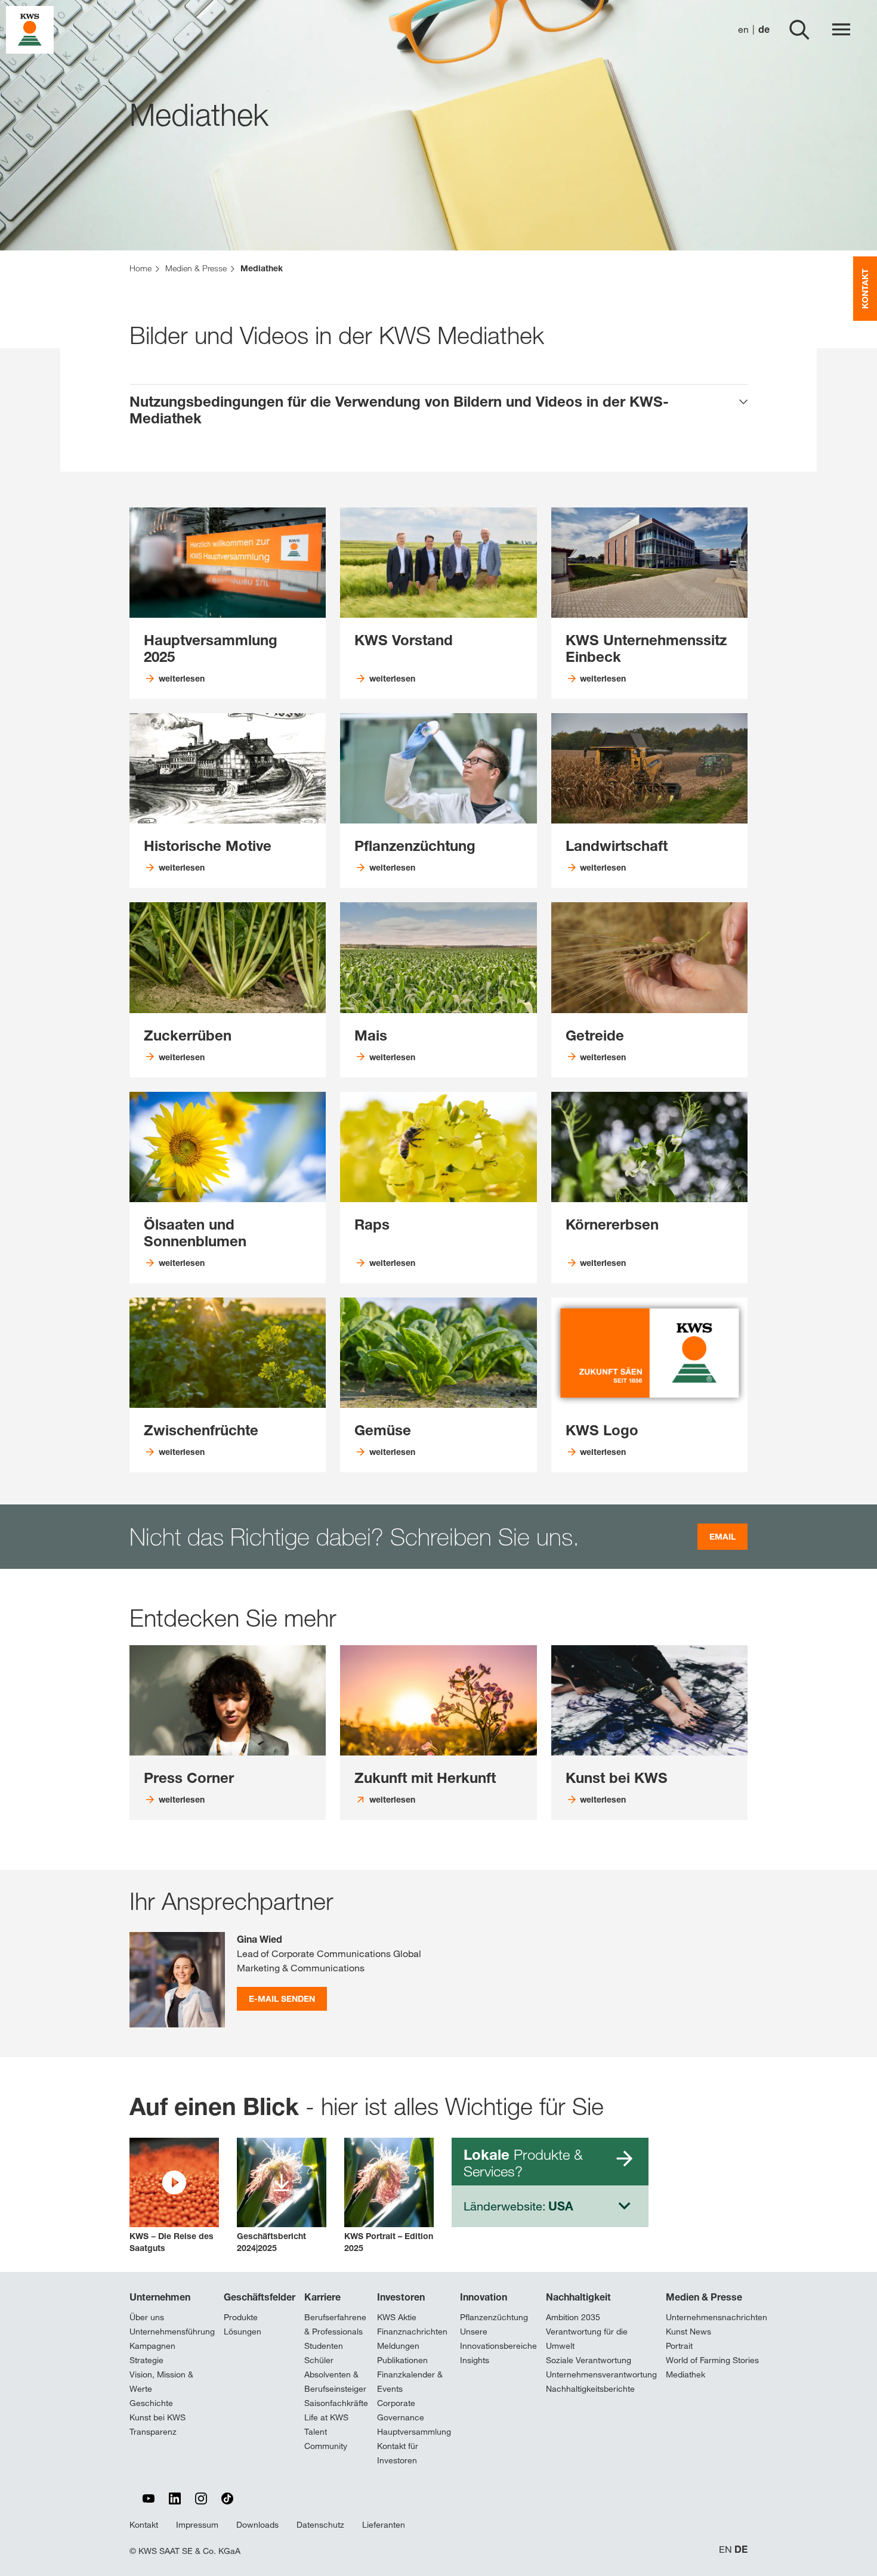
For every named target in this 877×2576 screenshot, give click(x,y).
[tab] (438, 410)
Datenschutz (320, 2525)
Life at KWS (326, 2417)
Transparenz (153, 2432)
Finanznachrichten (412, 2332)
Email (722, 1536)
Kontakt (144, 2525)
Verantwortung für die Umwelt (587, 2339)
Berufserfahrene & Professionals (335, 2324)
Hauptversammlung (414, 2432)
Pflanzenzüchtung (494, 2317)
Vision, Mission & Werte (161, 2382)
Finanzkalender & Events (410, 2382)
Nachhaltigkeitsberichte (590, 2389)
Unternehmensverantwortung (601, 2374)
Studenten (324, 2346)
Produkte (241, 2317)
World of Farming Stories (712, 2360)
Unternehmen (160, 2297)
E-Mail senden (282, 1998)
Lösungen (243, 2332)
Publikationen (402, 2360)
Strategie (146, 2360)
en (743, 30)
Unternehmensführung (172, 2332)
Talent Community (326, 2439)
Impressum (197, 2525)
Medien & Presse (704, 2297)
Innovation (484, 2297)
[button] (174, 2196)
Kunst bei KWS (158, 2417)
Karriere (322, 2297)
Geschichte (151, 2403)
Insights (475, 2360)
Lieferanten (384, 2525)
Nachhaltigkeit (578, 2297)
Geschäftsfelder (260, 2297)
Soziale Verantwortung (589, 2360)
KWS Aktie (397, 2317)
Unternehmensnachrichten (717, 2317)
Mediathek (685, 2374)
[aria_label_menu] (841, 30)
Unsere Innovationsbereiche (498, 2339)
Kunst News (688, 2332)
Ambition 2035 (573, 2317)
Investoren (401, 2297)
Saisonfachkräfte (336, 2403)
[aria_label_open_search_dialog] (799, 30)
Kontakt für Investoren (398, 2453)
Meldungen (398, 2346)
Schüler (319, 2360)
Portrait (679, 2346)
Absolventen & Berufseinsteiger (335, 2382)
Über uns (147, 2317)
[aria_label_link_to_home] (30, 29)
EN (725, 2549)
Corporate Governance (401, 2410)
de (764, 30)
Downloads (257, 2525)
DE (741, 2549)
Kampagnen (152, 2346)
